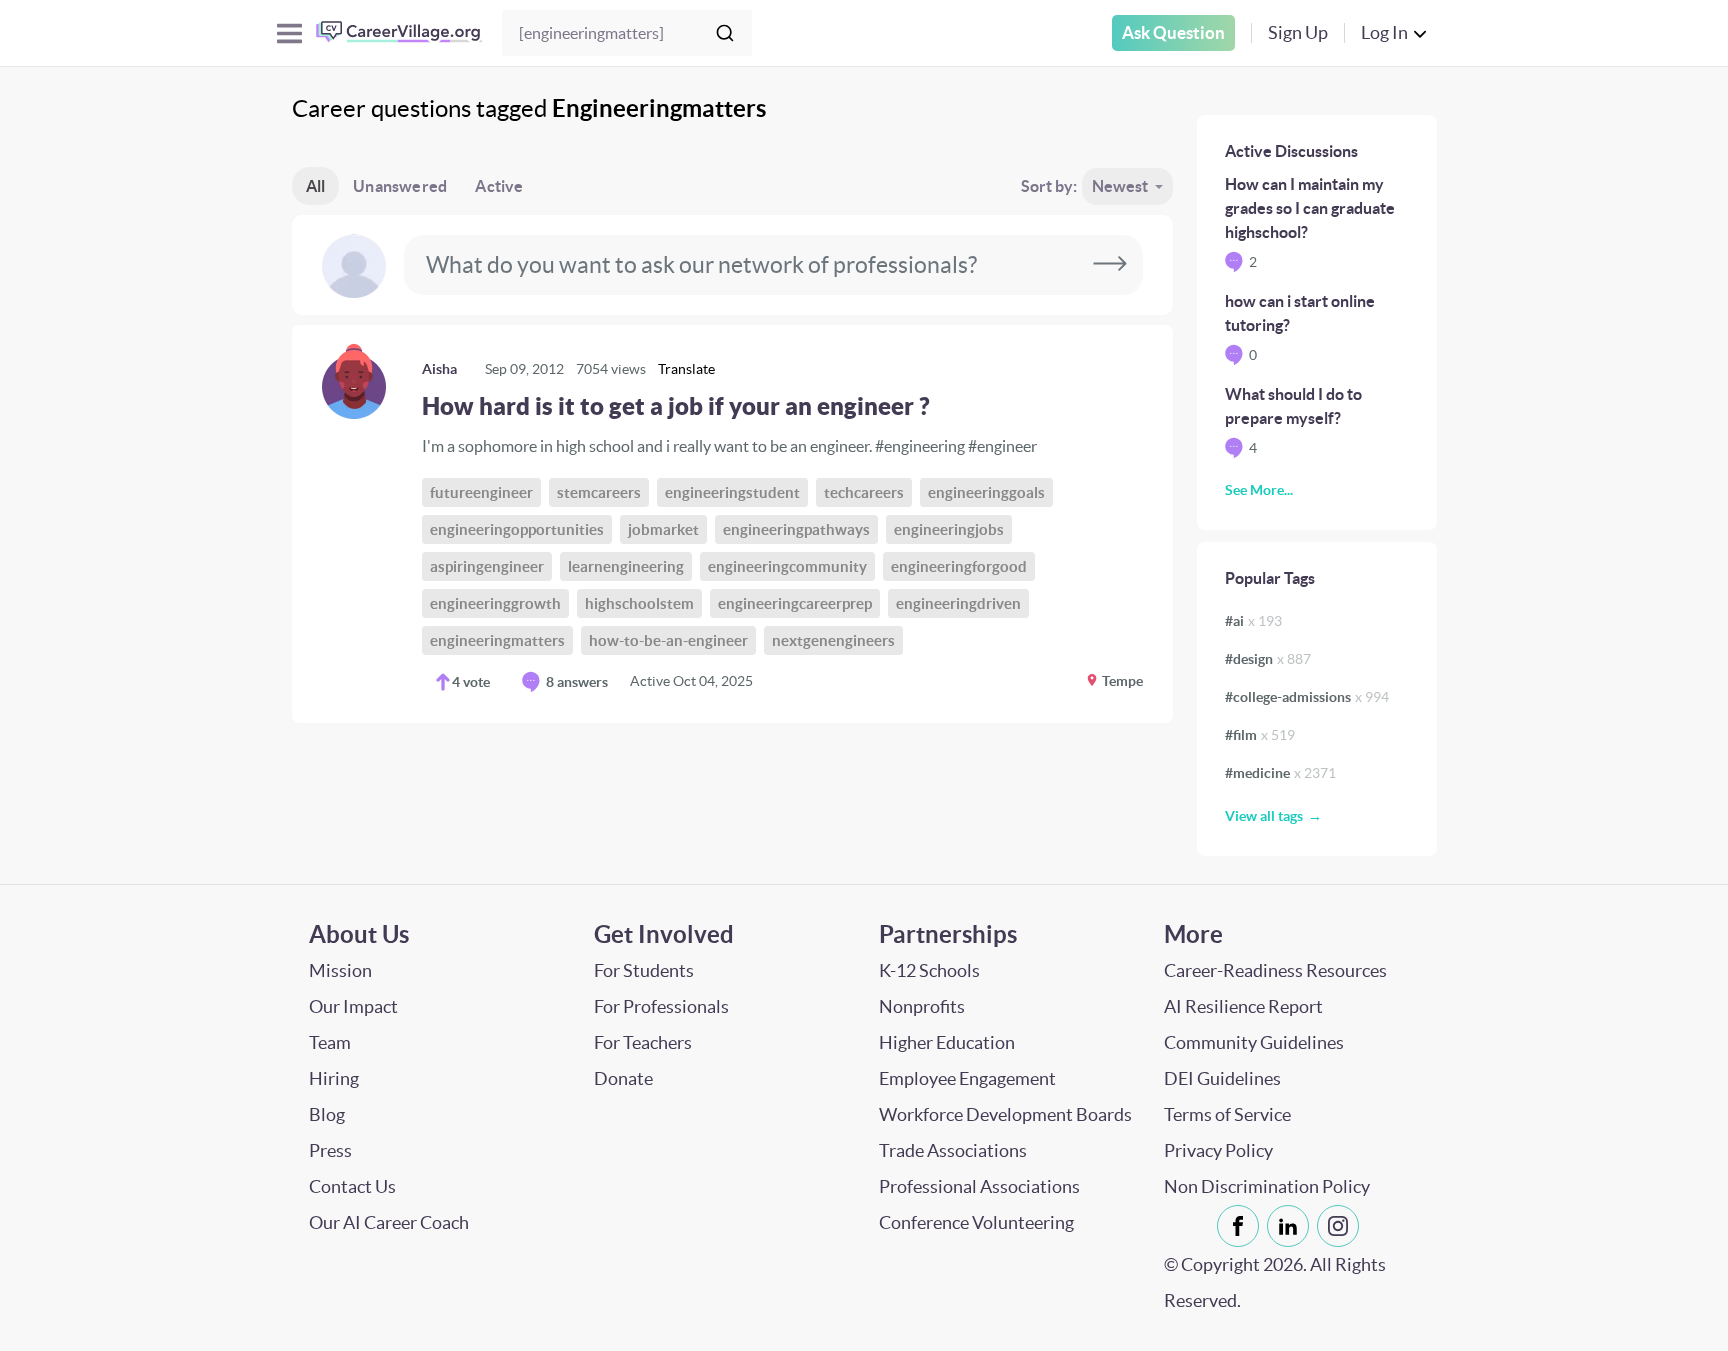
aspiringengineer (487, 566)
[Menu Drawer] (289, 33)
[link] (732, 524)
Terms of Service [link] (1227, 1114)
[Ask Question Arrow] (1110, 265)
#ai (1253, 621)
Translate (686, 369)
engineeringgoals (986, 492)
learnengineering (626, 566)
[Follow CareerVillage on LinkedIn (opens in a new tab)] (1292, 1226)
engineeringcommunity (787, 566)
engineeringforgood (959, 566)
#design (1268, 659)
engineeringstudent (732, 492)
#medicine (1280, 773)
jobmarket (663, 529)
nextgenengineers (833, 640)
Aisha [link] (439, 369)
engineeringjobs (949, 529)
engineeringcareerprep (795, 603)
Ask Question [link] (1173, 32)
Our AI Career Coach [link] (389, 1222)
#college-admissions (1307, 697)
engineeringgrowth (495, 603)
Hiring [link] (334, 1078)
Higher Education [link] (947, 1042)
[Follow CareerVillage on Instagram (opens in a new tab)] (1342, 1226)
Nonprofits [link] (922, 1006)
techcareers (864, 492)
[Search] (725, 33)
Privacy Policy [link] (1218, 1150)
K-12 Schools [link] (929, 970)
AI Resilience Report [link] (1243, 1006)
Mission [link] (340, 970)
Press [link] (330, 1150)
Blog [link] (327, 1114)
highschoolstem (639, 603)
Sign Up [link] (1298, 32)
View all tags (1264, 816)
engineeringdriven (958, 603)
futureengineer (481, 492)
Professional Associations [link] (979, 1186)
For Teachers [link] (643, 1042)
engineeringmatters (497, 640)
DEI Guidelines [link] (1222, 1078)
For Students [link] (644, 970)
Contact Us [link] (352, 1186)
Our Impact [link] (353, 1006)
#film (1260, 735)
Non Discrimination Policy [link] (1267, 1186)
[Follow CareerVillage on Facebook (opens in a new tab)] (1242, 1226)
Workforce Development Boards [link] (1005, 1114)
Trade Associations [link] (953, 1150)
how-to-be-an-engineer (668, 640)
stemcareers (599, 492)
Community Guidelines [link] (1254, 1042)
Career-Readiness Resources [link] (1275, 970)
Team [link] (330, 1042)
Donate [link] (623, 1078)
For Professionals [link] (661, 1006)
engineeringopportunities (517, 529)
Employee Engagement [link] (967, 1078)
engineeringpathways (796, 529)
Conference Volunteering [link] (976, 1222)
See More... (1259, 490)
